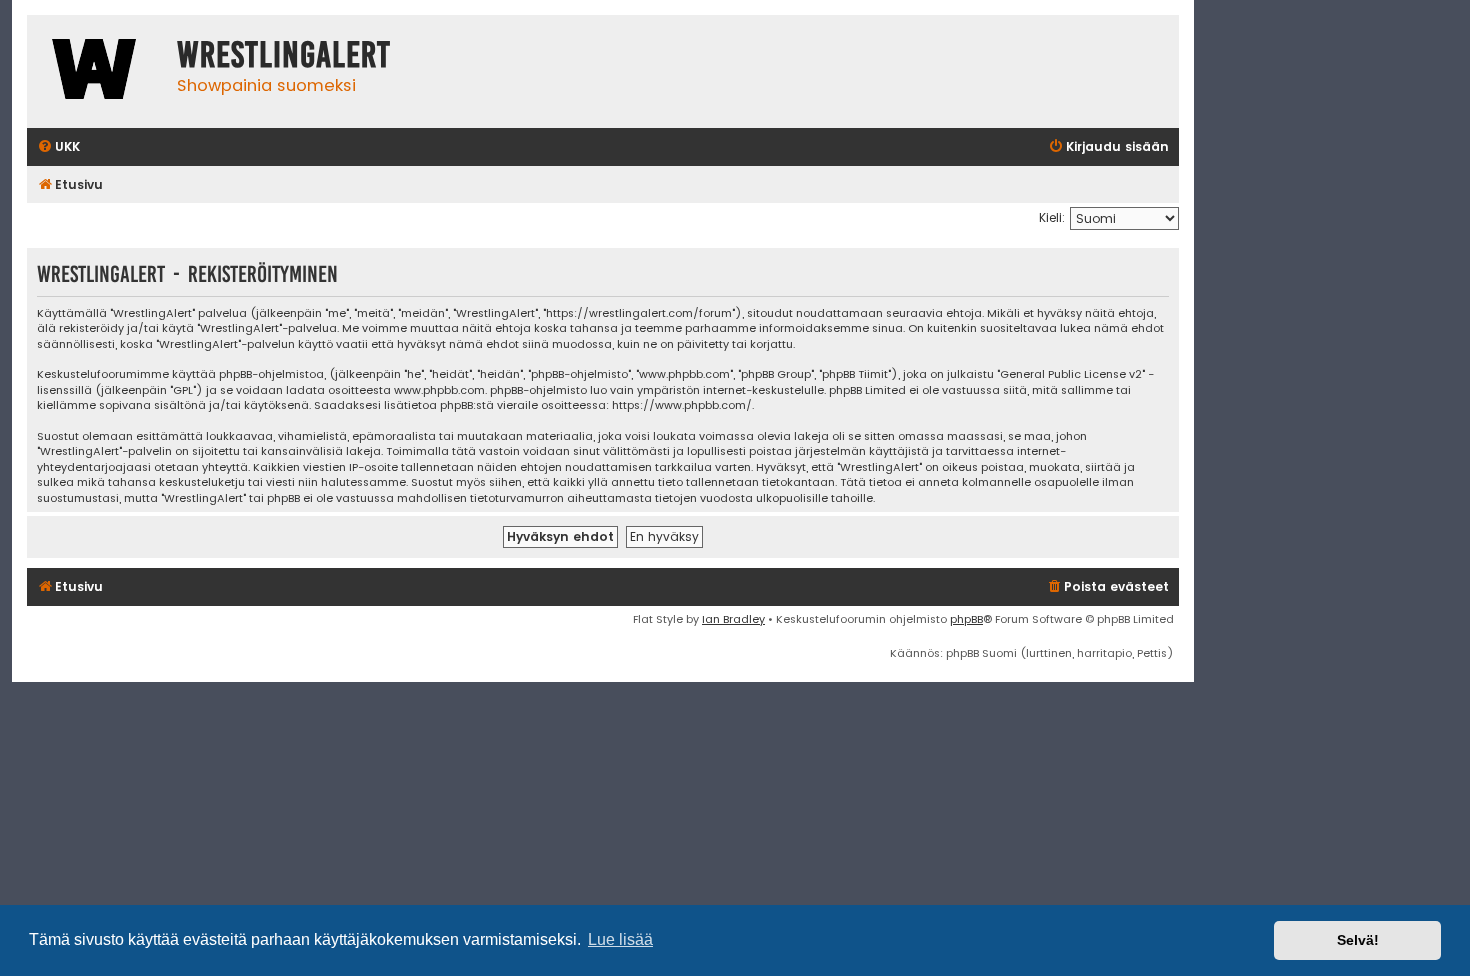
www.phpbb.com (439, 390)
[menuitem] (58, 147)
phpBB (966, 619)
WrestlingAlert (284, 55)
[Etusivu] (97, 71)
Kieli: (1052, 217)
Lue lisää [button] (620, 939)
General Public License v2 (1071, 374)
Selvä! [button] (1358, 940)
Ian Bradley (733, 619)
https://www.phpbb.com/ (682, 405)
